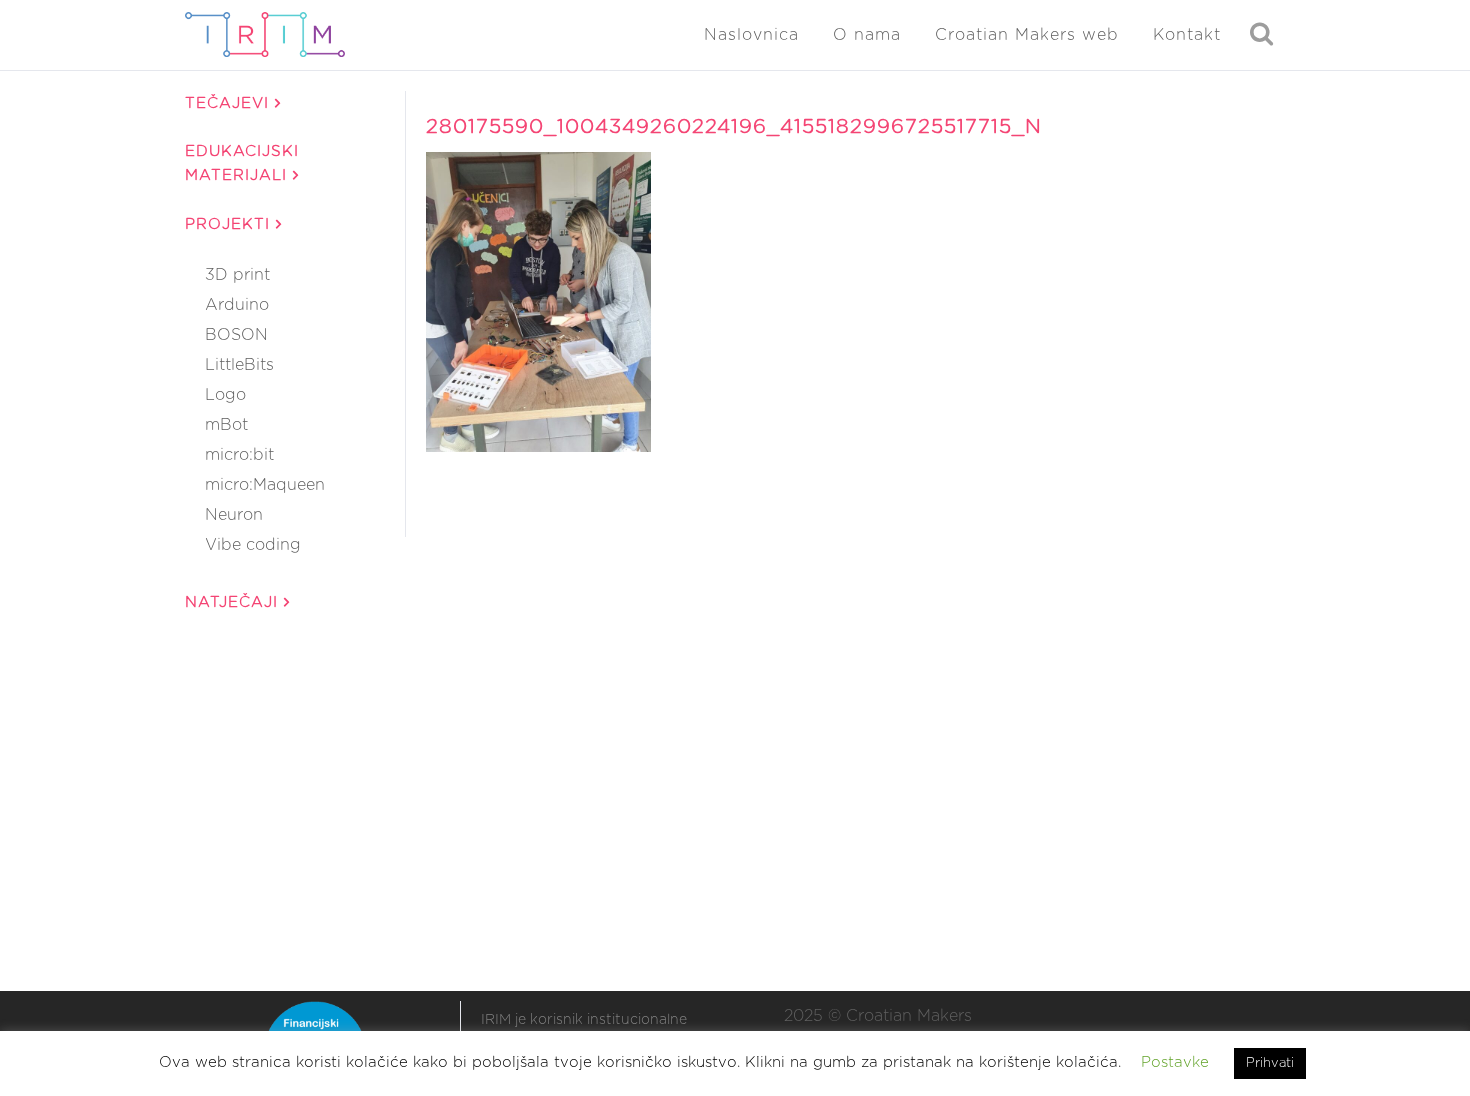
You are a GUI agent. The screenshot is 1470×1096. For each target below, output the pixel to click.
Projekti (230, 224)
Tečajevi (230, 103)
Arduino (237, 305)
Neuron (234, 515)
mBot (226, 425)
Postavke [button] (1175, 1062)
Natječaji (234, 602)
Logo (225, 395)
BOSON (236, 335)
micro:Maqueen (265, 485)
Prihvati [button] (1270, 1063)
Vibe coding (253, 545)
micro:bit (239, 455)
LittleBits (239, 365)
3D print (237, 275)
